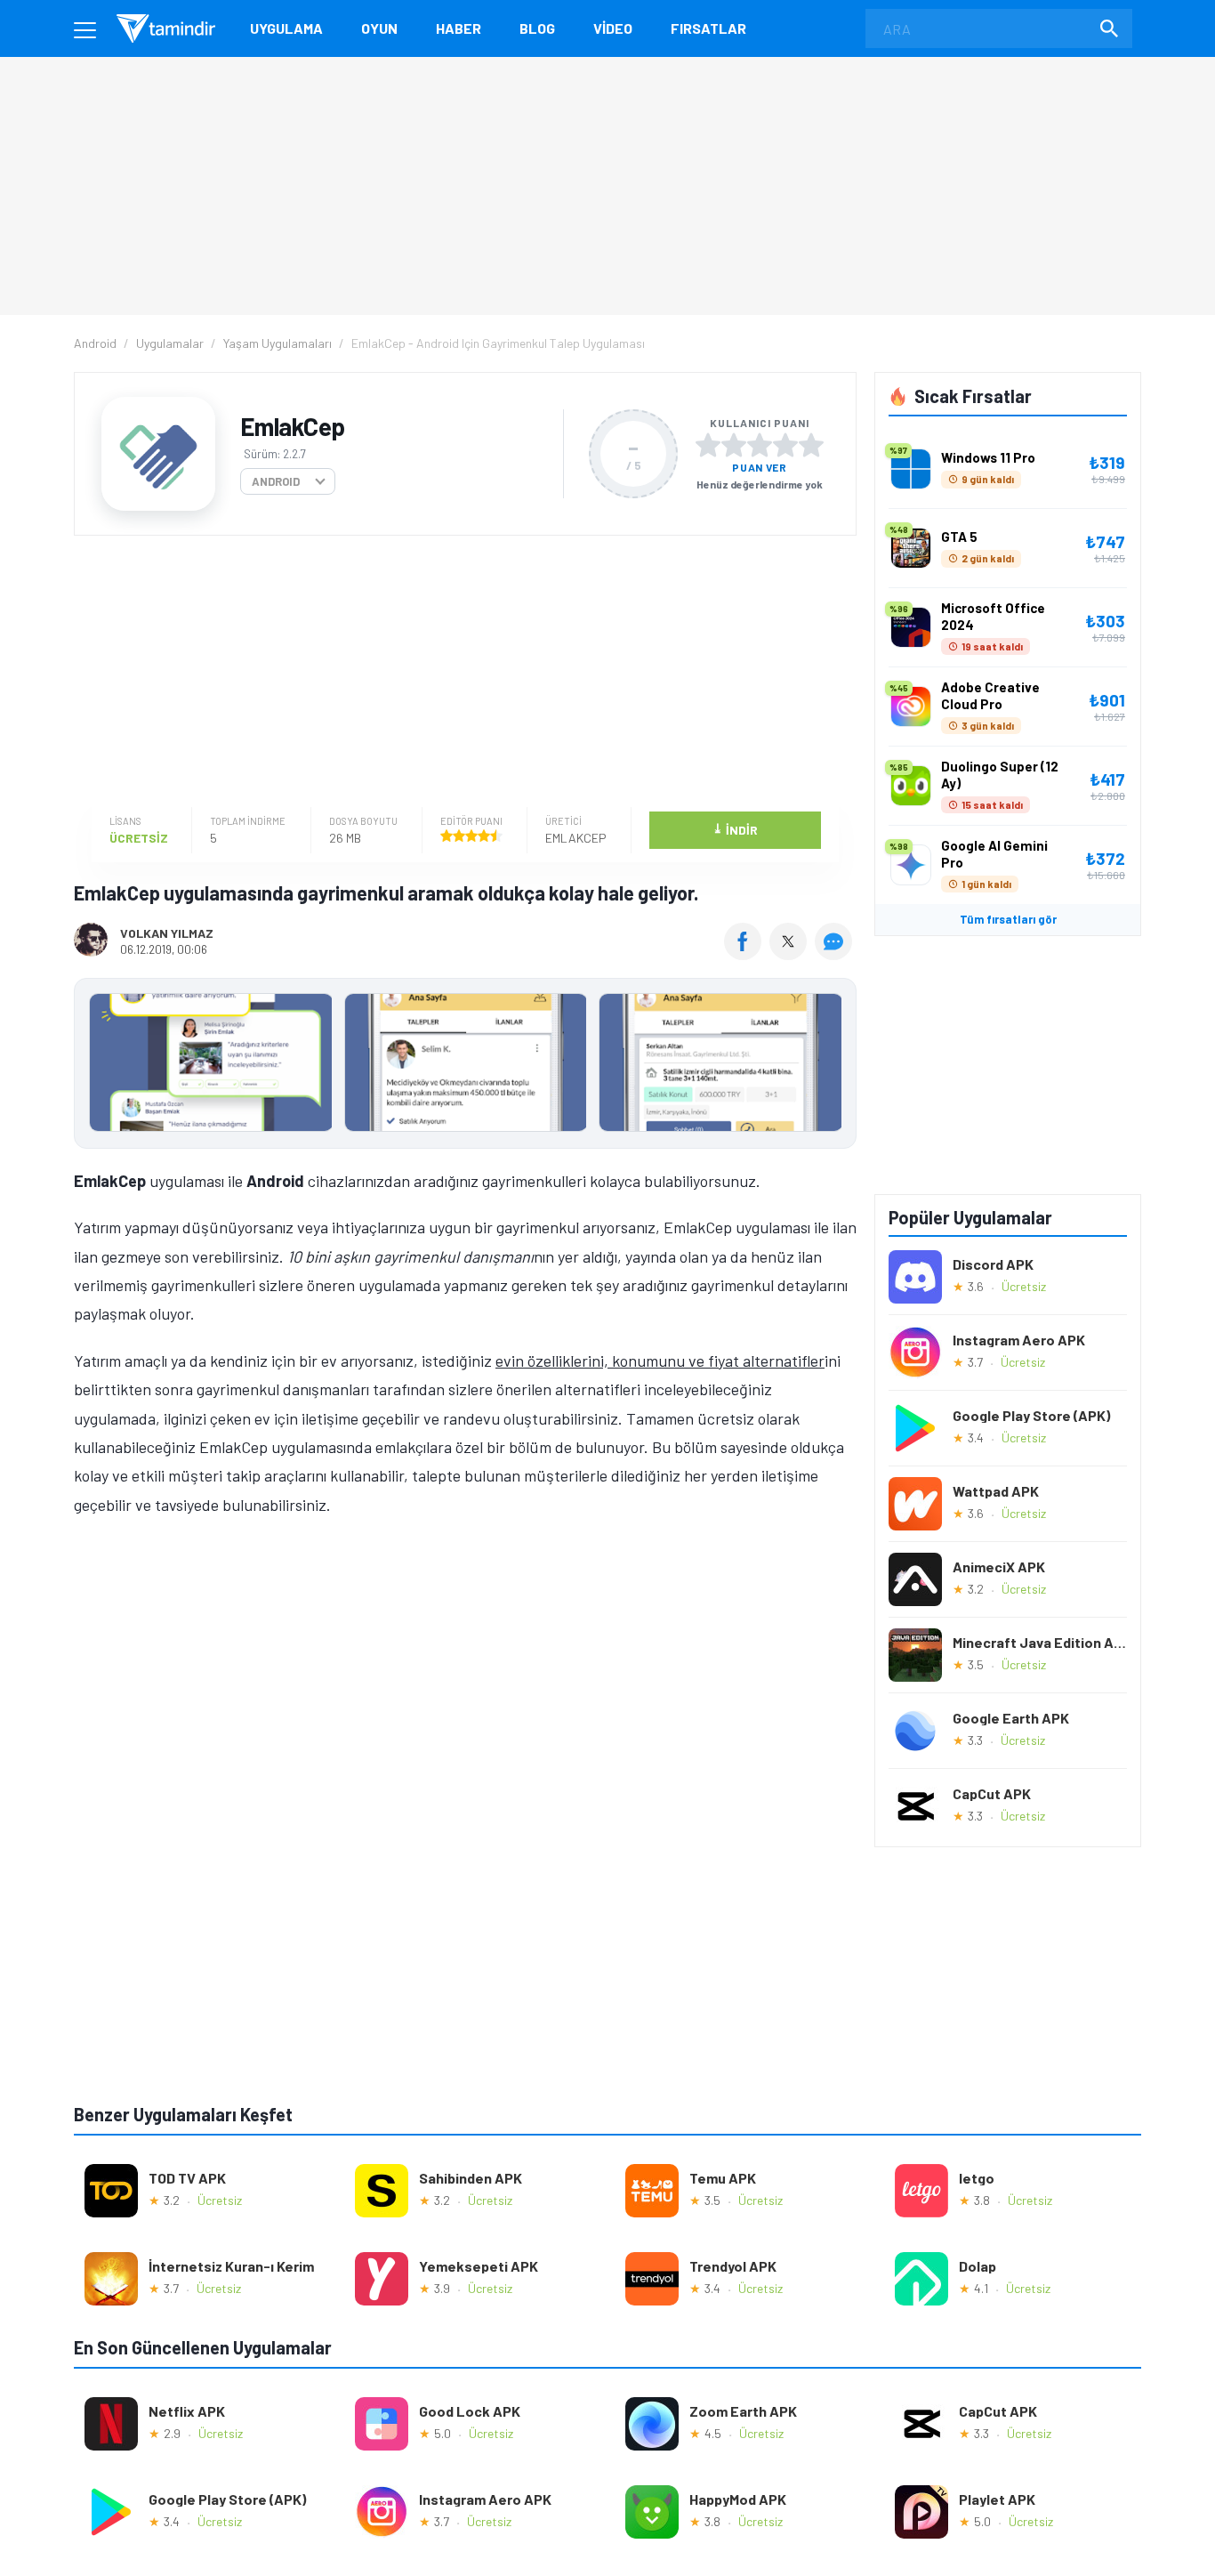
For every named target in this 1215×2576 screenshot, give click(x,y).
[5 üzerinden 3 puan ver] (760, 445)
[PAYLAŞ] (747, 954)
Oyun (379, 28)
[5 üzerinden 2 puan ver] (734, 445)
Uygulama (286, 28)
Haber (459, 28)
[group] (465, 1066)
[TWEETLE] (790, 954)
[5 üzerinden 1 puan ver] (708, 445)
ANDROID (276, 481)
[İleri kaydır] (834, 1063)
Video (613, 28)
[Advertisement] (461, 674)
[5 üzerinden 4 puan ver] (785, 445)
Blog (537, 28)
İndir (735, 829)
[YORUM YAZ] (836, 954)
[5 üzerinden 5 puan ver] (811, 445)
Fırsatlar (708, 28)
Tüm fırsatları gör (1008, 919)
